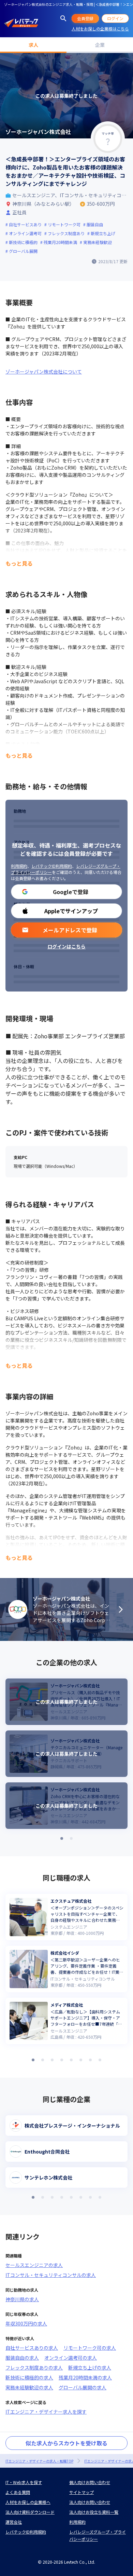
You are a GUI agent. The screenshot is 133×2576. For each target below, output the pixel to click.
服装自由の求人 (22, 2358)
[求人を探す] (63, 18)
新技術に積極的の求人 (29, 2377)
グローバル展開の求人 (83, 2387)
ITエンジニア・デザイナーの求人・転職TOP (39, 2461)
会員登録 (85, 18)
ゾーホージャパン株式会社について (44, 372)
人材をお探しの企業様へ (28, 2502)
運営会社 (14, 2522)
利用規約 (19, 866)
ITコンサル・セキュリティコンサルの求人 (51, 2275)
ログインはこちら (66, 946)
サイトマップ (82, 2492)
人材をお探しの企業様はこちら (100, 29)
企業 (100, 45)
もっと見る (19, 563)
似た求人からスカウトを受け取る (66, 2443)
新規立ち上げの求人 (90, 2368)
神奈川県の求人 (22, 2299)
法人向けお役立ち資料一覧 (94, 2512)
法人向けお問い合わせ (90, 2502)
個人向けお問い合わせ (90, 2482)
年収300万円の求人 (26, 2323)
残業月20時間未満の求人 (85, 2377)
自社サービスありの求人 (32, 2348)
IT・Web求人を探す (24, 2482)
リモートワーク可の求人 (90, 2348)
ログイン (115, 18)
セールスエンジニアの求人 (34, 2265)
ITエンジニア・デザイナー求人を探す (46, 2412)
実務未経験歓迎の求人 (29, 2387)
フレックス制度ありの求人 (34, 2368)
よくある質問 (18, 2492)
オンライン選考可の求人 (71, 2358)
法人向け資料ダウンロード (30, 2512)
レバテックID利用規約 (52, 866)
